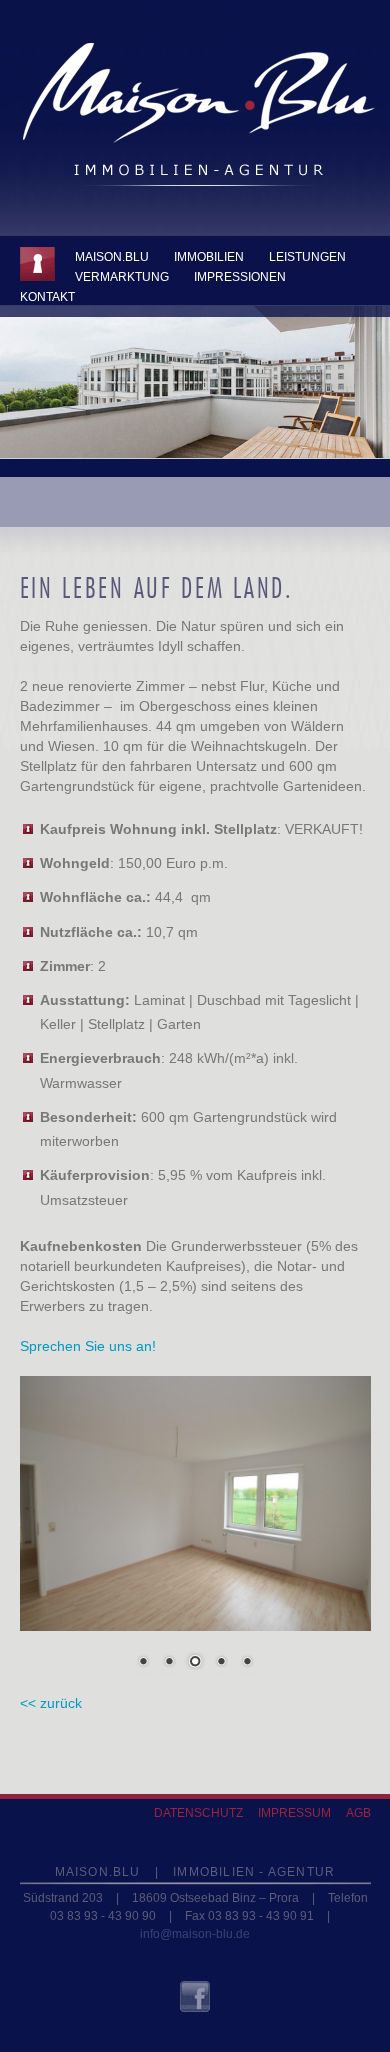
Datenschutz (198, 1813)
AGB (358, 1813)
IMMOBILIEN (209, 257)
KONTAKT (47, 297)
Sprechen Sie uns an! (88, 1346)
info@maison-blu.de (195, 1934)
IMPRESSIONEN (240, 277)
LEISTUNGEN (307, 257)
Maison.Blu (112, 257)
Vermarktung (122, 277)
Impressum (294, 1813)
